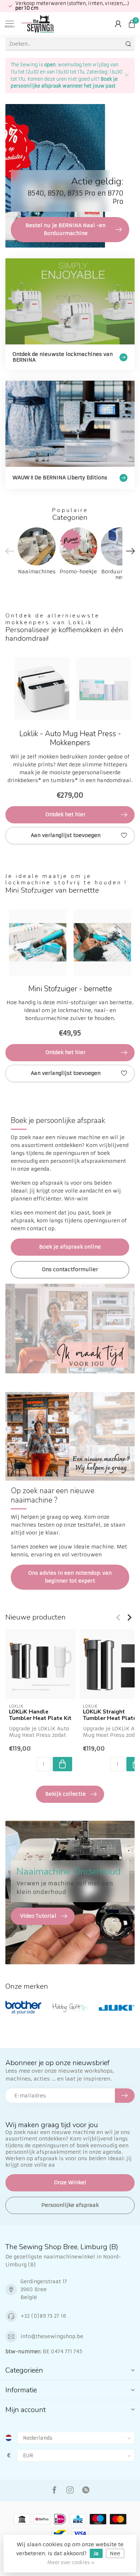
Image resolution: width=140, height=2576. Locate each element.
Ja (96, 2553)
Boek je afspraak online (70, 1247)
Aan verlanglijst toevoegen (66, 835)
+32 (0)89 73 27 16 (43, 2316)
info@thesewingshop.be (52, 2336)
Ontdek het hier (66, 814)
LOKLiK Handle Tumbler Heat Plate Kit (40, 1715)
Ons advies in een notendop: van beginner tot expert (70, 1577)
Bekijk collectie (66, 1794)
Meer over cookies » (71, 2563)
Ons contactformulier (70, 1269)
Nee (115, 2553)
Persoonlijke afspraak (70, 2205)
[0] (132, 24)
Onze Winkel (70, 2182)
